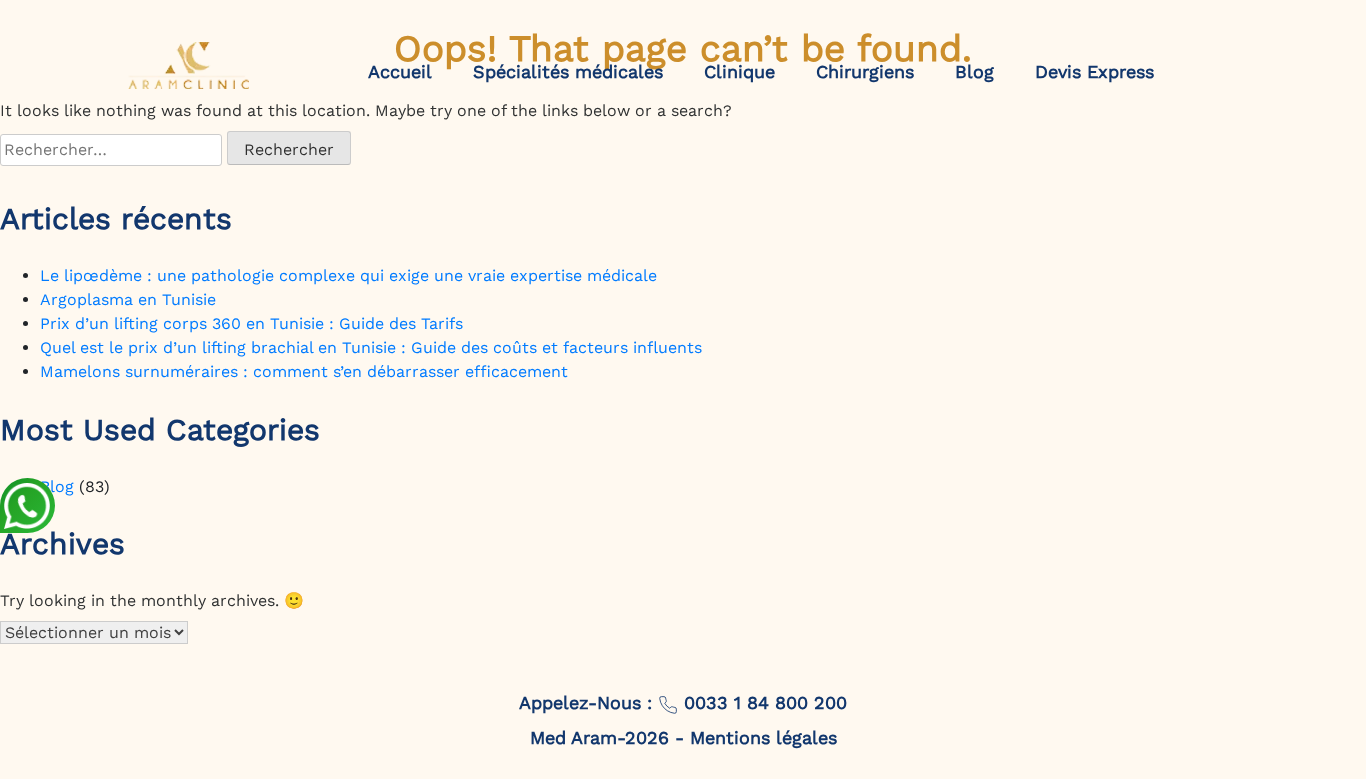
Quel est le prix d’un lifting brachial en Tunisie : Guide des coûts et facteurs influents (371, 347)
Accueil (400, 71)
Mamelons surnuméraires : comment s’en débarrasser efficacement (304, 371)
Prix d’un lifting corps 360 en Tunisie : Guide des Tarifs (251, 323)
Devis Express (1094, 71)
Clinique (739, 71)
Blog (974, 71)
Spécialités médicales (568, 71)
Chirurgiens (865, 71)
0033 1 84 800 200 (762, 702)
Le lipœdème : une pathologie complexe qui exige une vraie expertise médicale (348, 275)
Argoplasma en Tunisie (128, 299)
